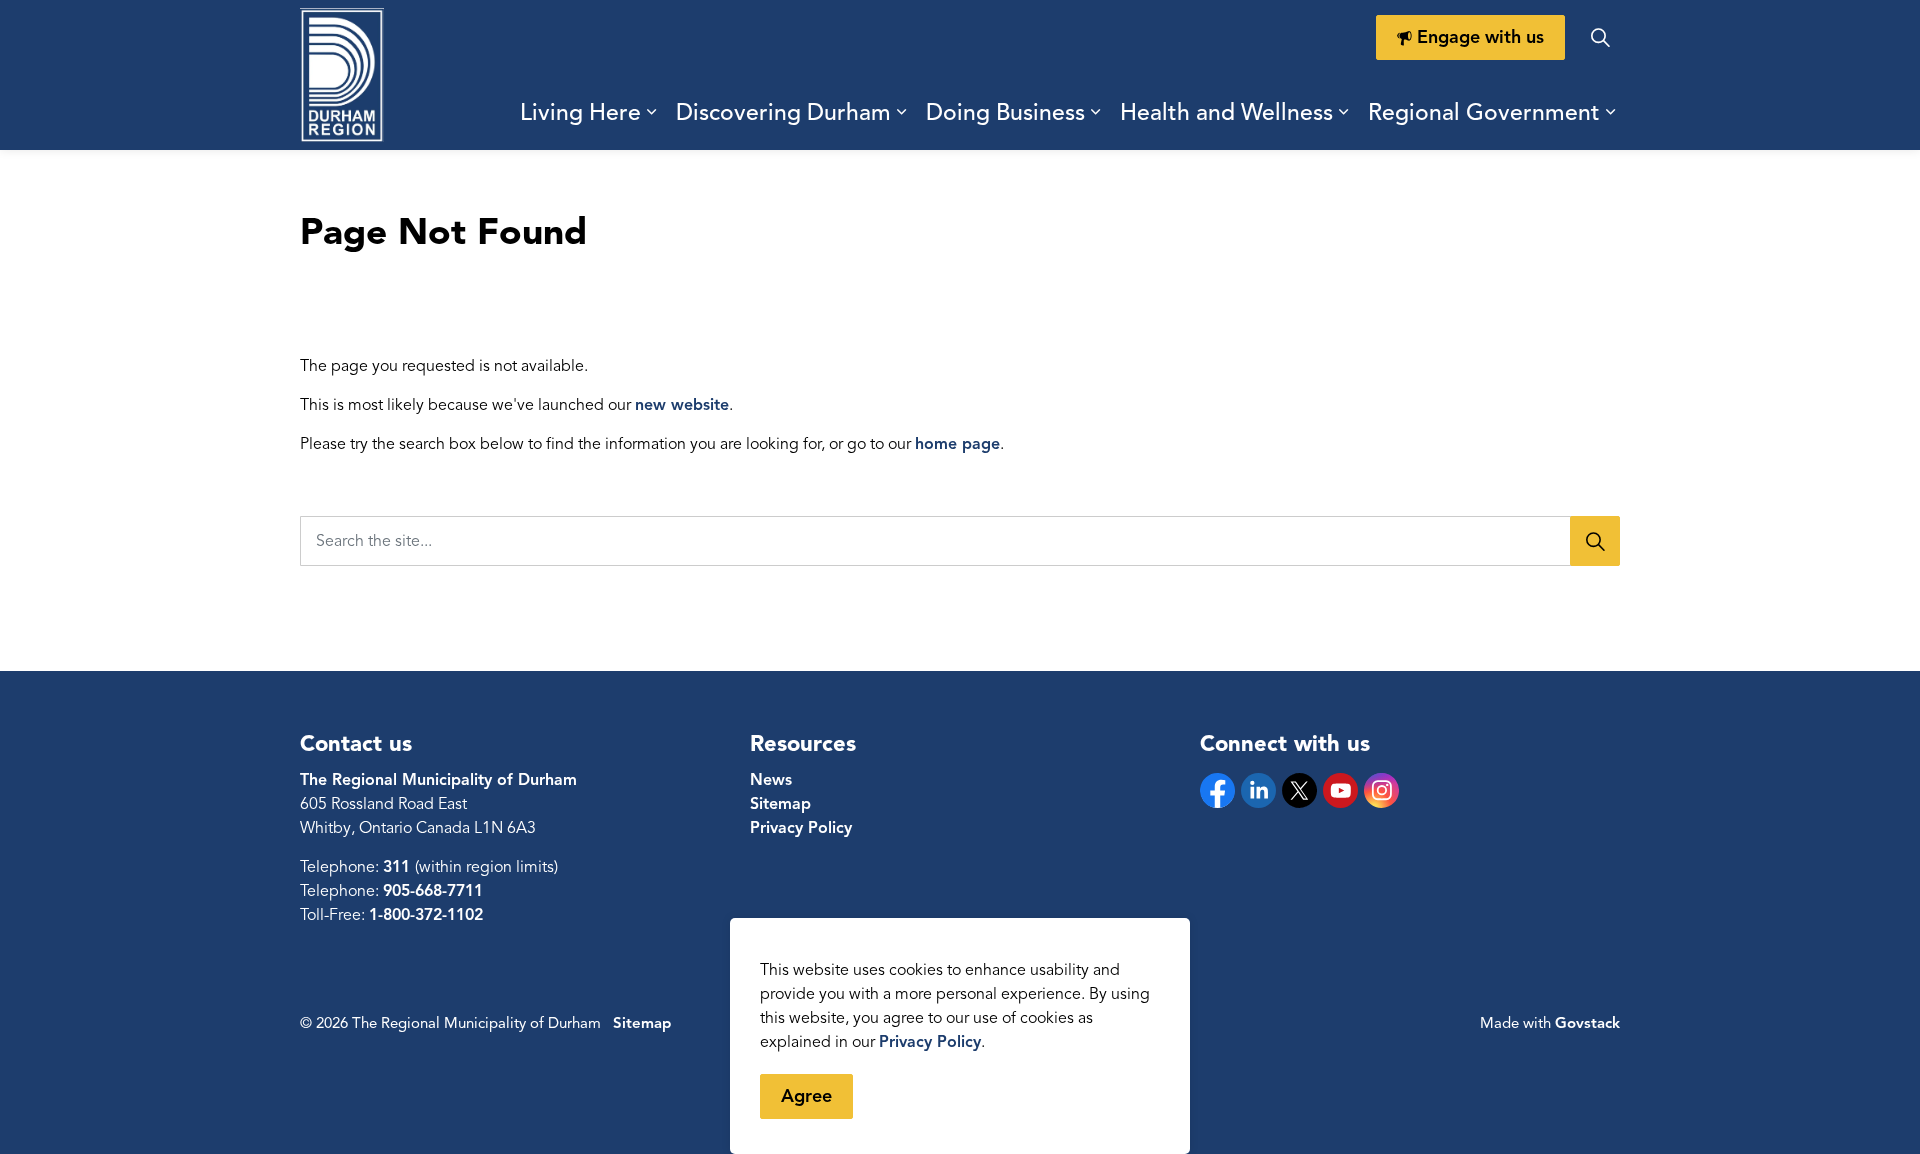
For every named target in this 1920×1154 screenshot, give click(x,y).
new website (682, 405)
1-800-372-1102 (426, 915)
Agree (806, 1096)
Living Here (580, 112)
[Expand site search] (1600, 37)
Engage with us (1480, 37)
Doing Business (1005, 112)
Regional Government (1484, 112)
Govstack (1587, 1023)
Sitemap (780, 804)
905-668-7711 (433, 891)
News (771, 780)
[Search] (1595, 541)
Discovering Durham (783, 112)
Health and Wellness (1226, 112)
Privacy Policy (930, 1042)
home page (957, 444)
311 (399, 867)
